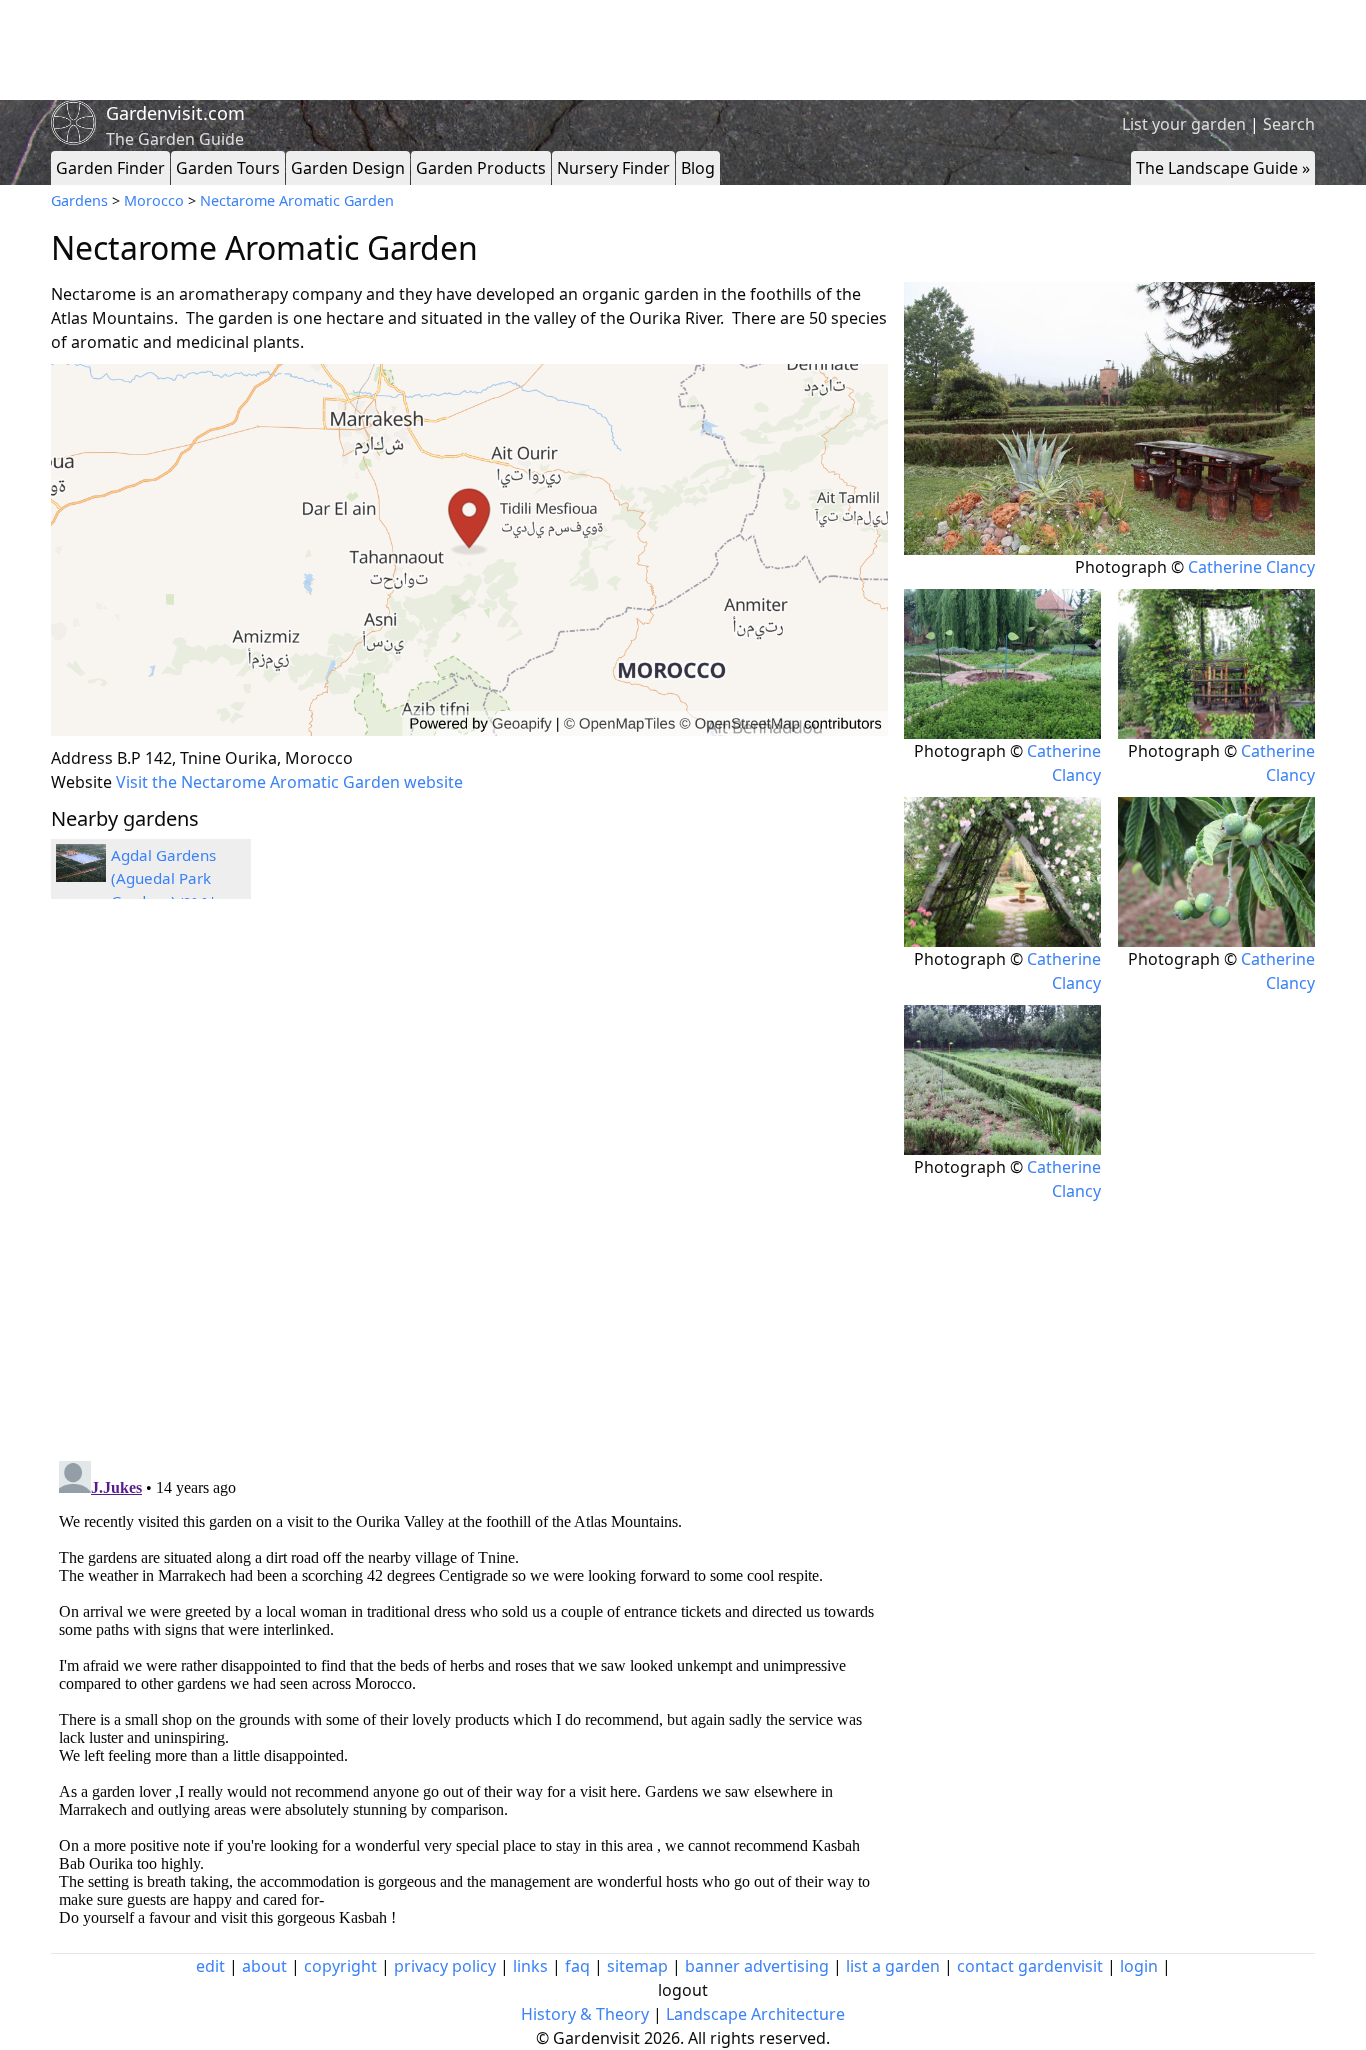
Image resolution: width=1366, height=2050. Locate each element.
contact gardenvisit (1030, 1966)
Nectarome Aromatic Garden (297, 200)
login (1139, 1966)
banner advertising (757, 1966)
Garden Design (348, 168)
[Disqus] (469, 1183)
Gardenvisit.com (175, 113)
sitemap (637, 1966)
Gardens (79, 200)
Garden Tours (228, 168)
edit (210, 1966)
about (264, 1966)
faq (577, 1966)
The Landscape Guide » (1223, 168)
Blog (698, 168)
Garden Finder (110, 168)
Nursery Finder (613, 168)
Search (1289, 124)
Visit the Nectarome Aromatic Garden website (289, 782)
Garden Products (481, 168)
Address (82, 758)
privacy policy (445, 1966)
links (530, 1966)
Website (81, 782)
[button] (469, 550)
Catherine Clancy (1251, 567)
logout (683, 1990)
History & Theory (585, 2014)
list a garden (893, 1966)
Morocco (154, 200)
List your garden (1184, 124)
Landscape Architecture (755, 2014)
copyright (340, 1966)
